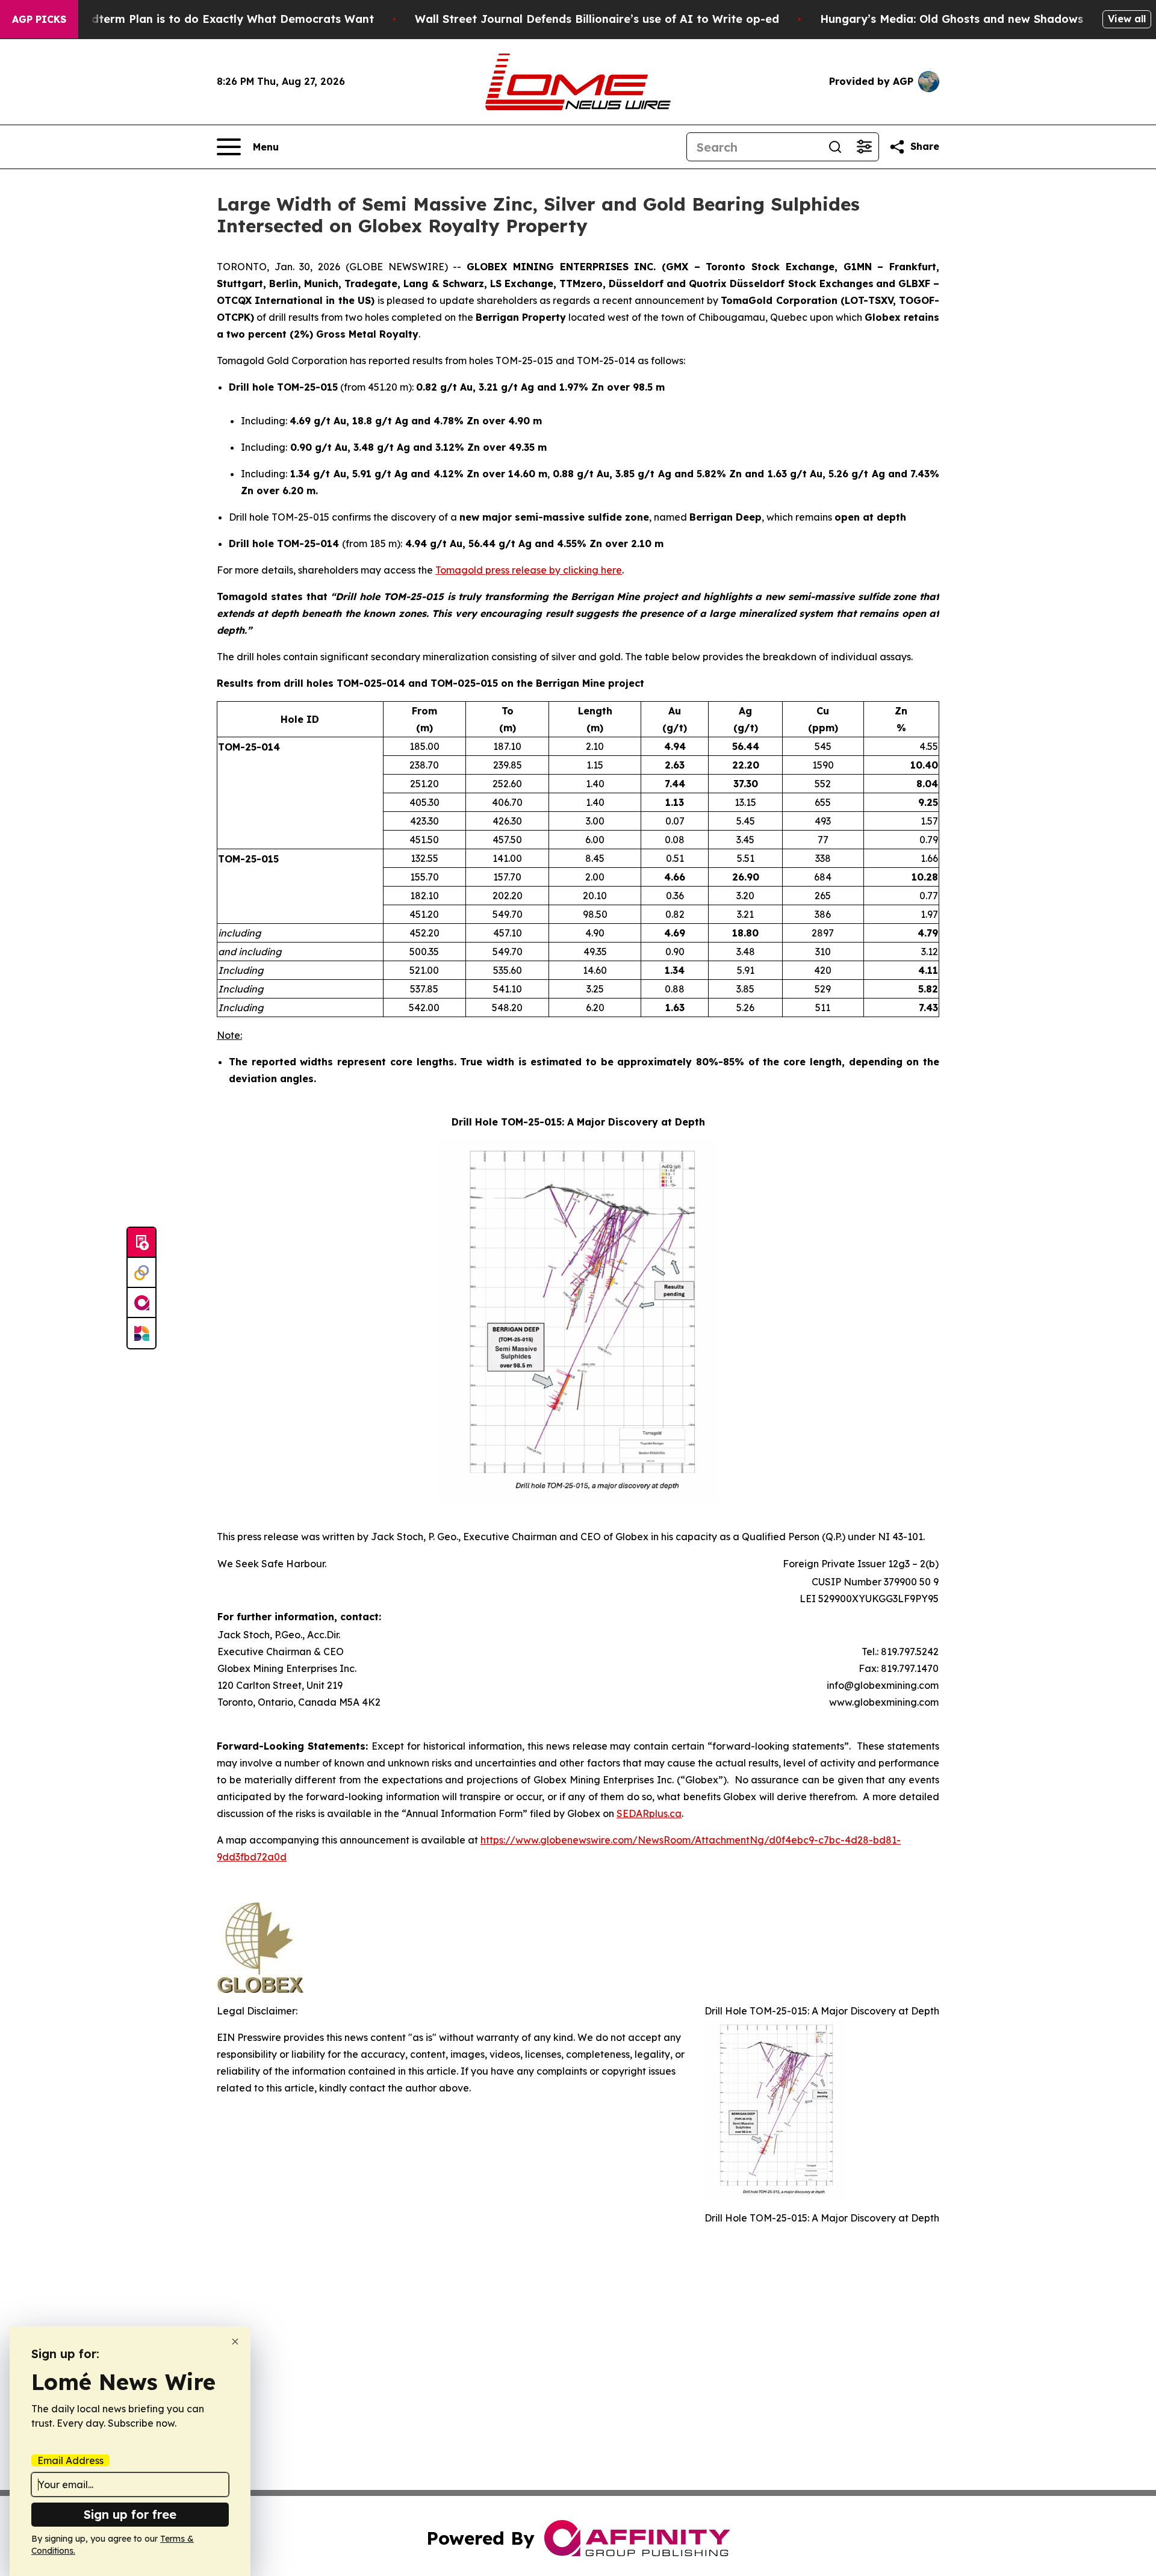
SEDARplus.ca (649, 1813)
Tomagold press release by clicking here (529, 570)
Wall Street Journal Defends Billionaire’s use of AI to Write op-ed (597, 19)
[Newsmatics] (141, 1333)
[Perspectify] (141, 1273)
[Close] (235, 2342)
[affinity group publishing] (141, 1303)
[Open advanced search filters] (864, 147)
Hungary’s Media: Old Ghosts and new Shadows (952, 19)
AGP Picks (39, 19)
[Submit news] (141, 1243)
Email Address (70, 2460)
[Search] (835, 147)
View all (1127, 19)
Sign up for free (130, 2514)
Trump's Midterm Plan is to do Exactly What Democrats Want (203, 19)
